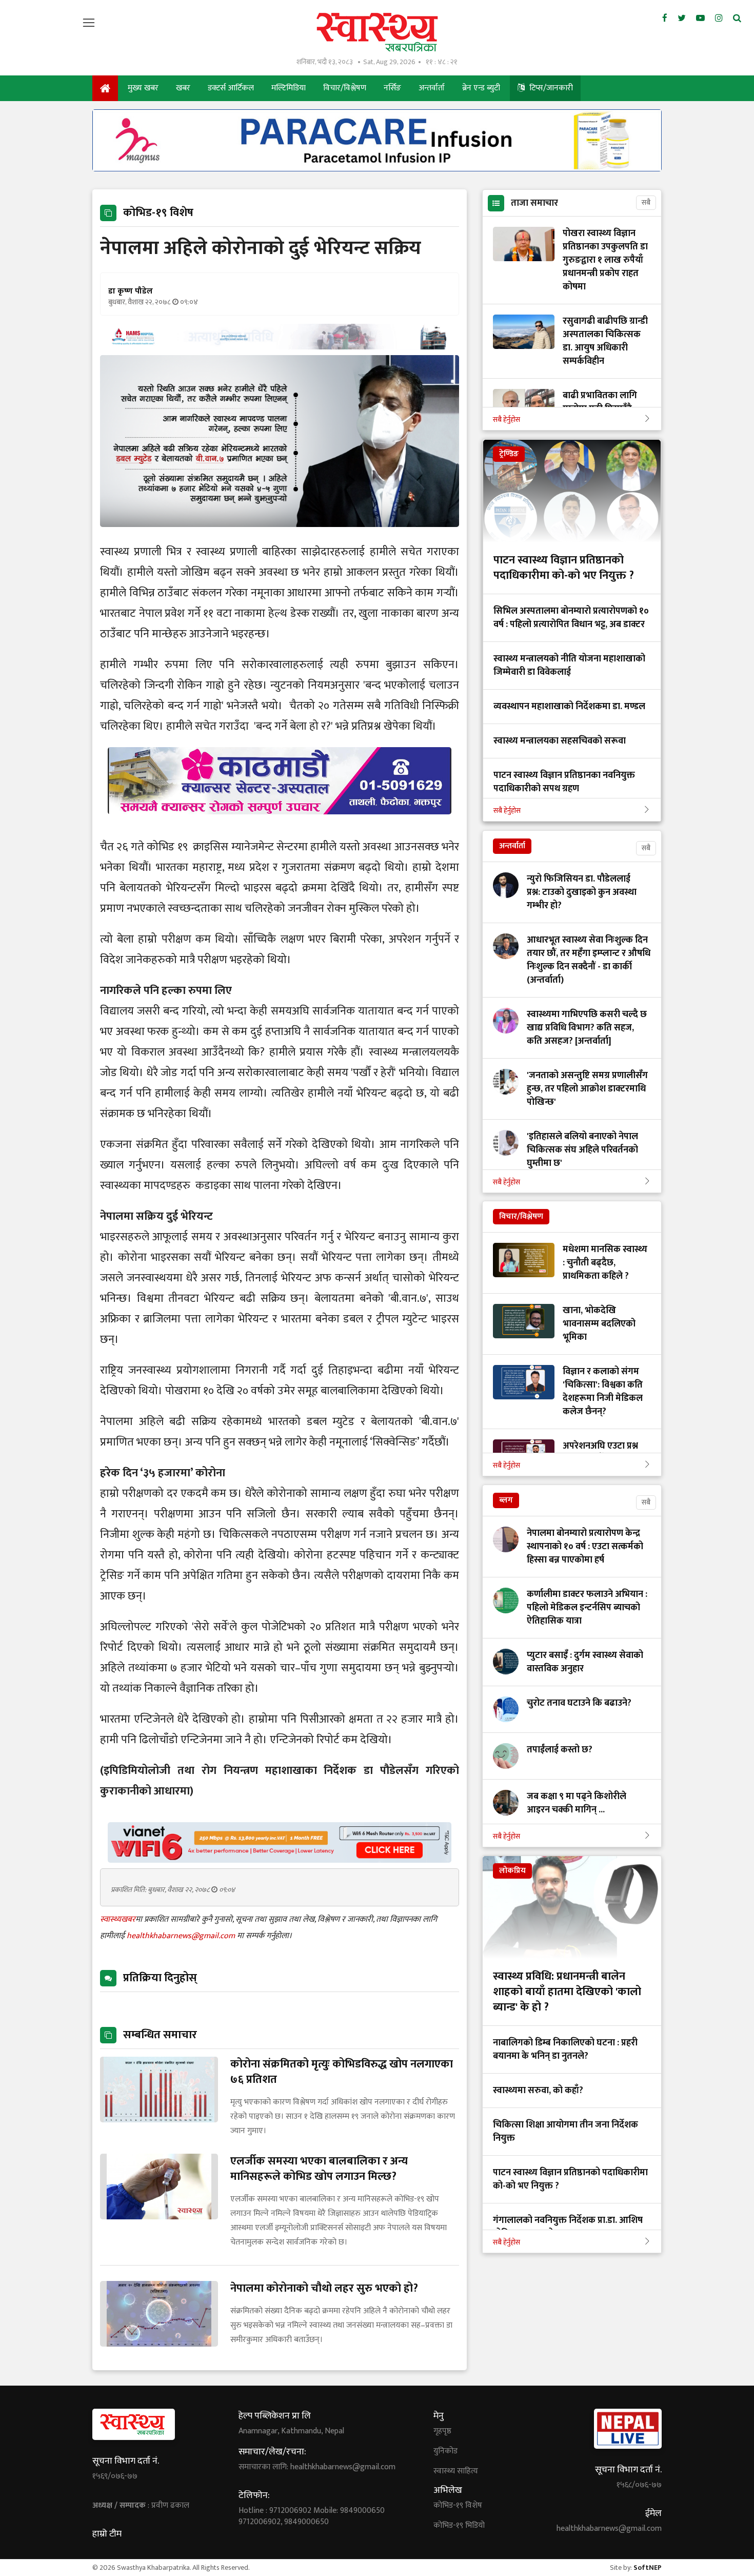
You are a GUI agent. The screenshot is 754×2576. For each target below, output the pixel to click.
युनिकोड (445, 2451)
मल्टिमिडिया (289, 88)
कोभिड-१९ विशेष (458, 2506)
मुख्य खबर (143, 88)
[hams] (280, 347)
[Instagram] (719, 18)
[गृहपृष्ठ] (105, 88)
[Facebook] (665, 18)
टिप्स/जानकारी (550, 88)
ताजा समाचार (534, 203)
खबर (183, 88)
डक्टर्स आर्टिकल (231, 88)
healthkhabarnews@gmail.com (182, 1936)
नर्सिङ (392, 88)
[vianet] (280, 1860)
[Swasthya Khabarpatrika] (377, 32)
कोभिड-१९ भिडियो (459, 2526)
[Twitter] (682, 18)
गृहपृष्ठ (442, 2431)
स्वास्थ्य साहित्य (456, 2471)
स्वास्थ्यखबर (118, 1919)
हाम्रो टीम (107, 2534)
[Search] (737, 18)
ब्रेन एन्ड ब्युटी (481, 88)
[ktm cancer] (280, 826)
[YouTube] (700, 18)
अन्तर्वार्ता (432, 88)
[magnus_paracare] (377, 169)
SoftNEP (648, 2568)
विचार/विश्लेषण (345, 88)
